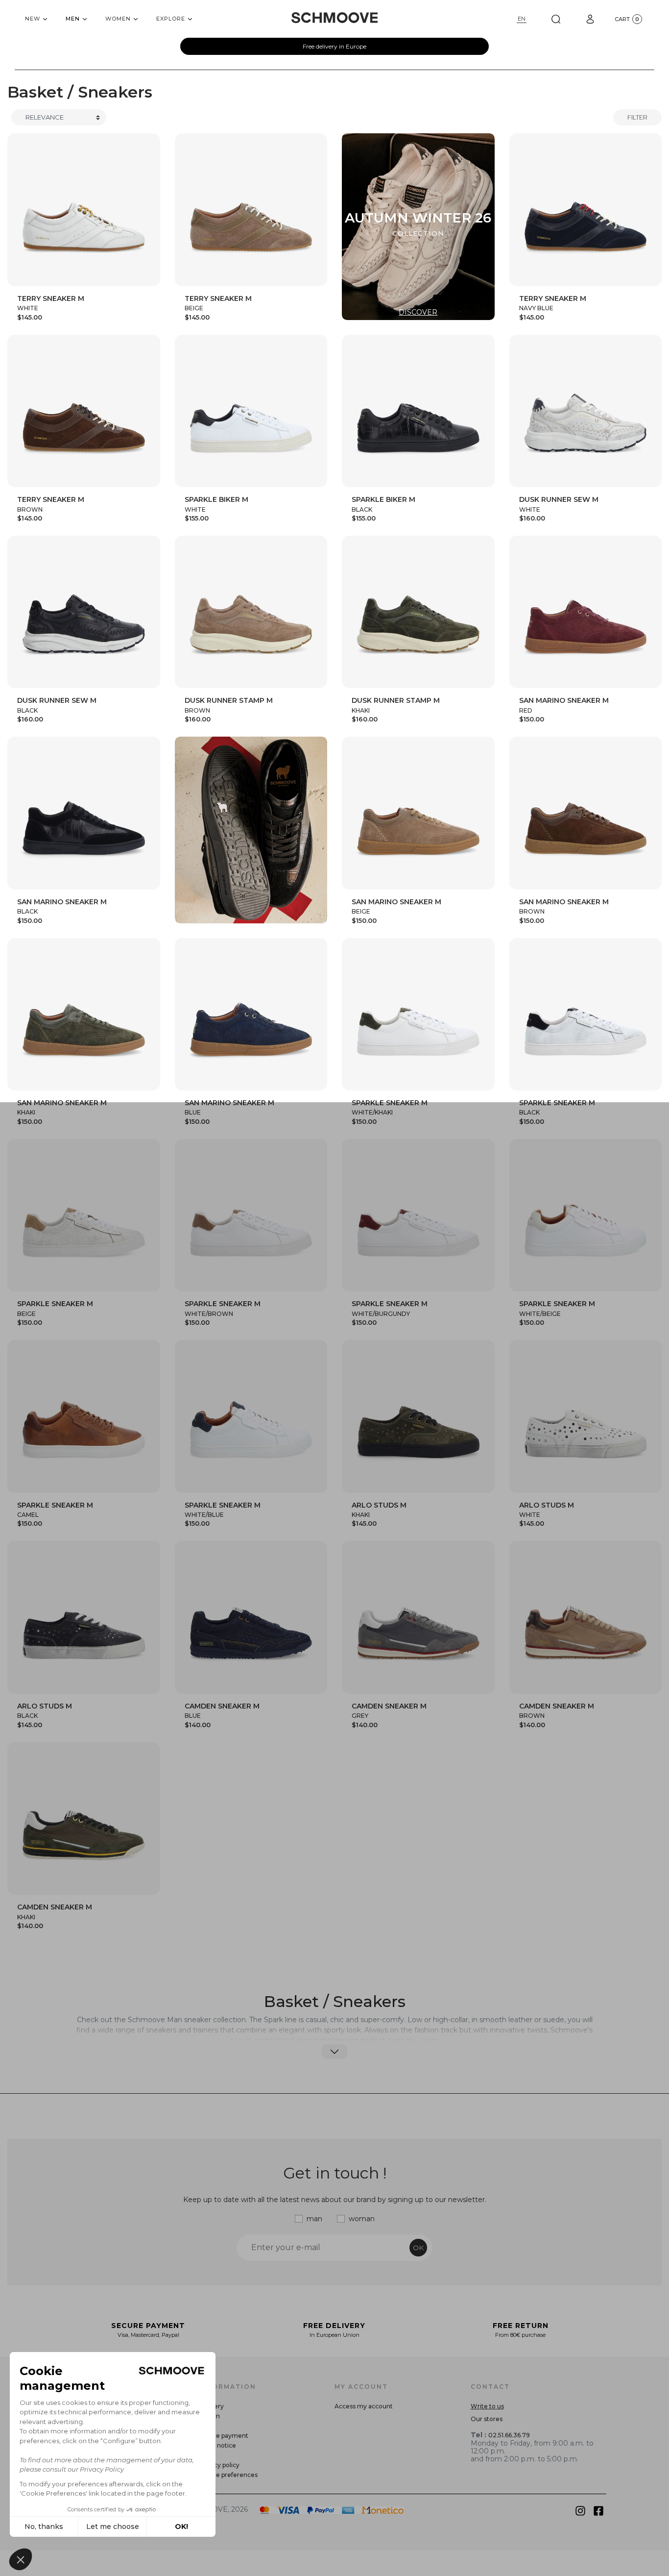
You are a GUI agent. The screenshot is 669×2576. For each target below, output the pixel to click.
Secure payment (224, 2436)
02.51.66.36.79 (509, 2435)
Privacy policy (219, 2465)
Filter (637, 117)
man (314, 2219)
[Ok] (556, 19)
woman (362, 2219)
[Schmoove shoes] (334, 18)
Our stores (487, 2419)
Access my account (364, 2406)
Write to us (487, 2406)
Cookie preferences (228, 2475)
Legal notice (217, 2445)
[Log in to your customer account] (590, 19)
